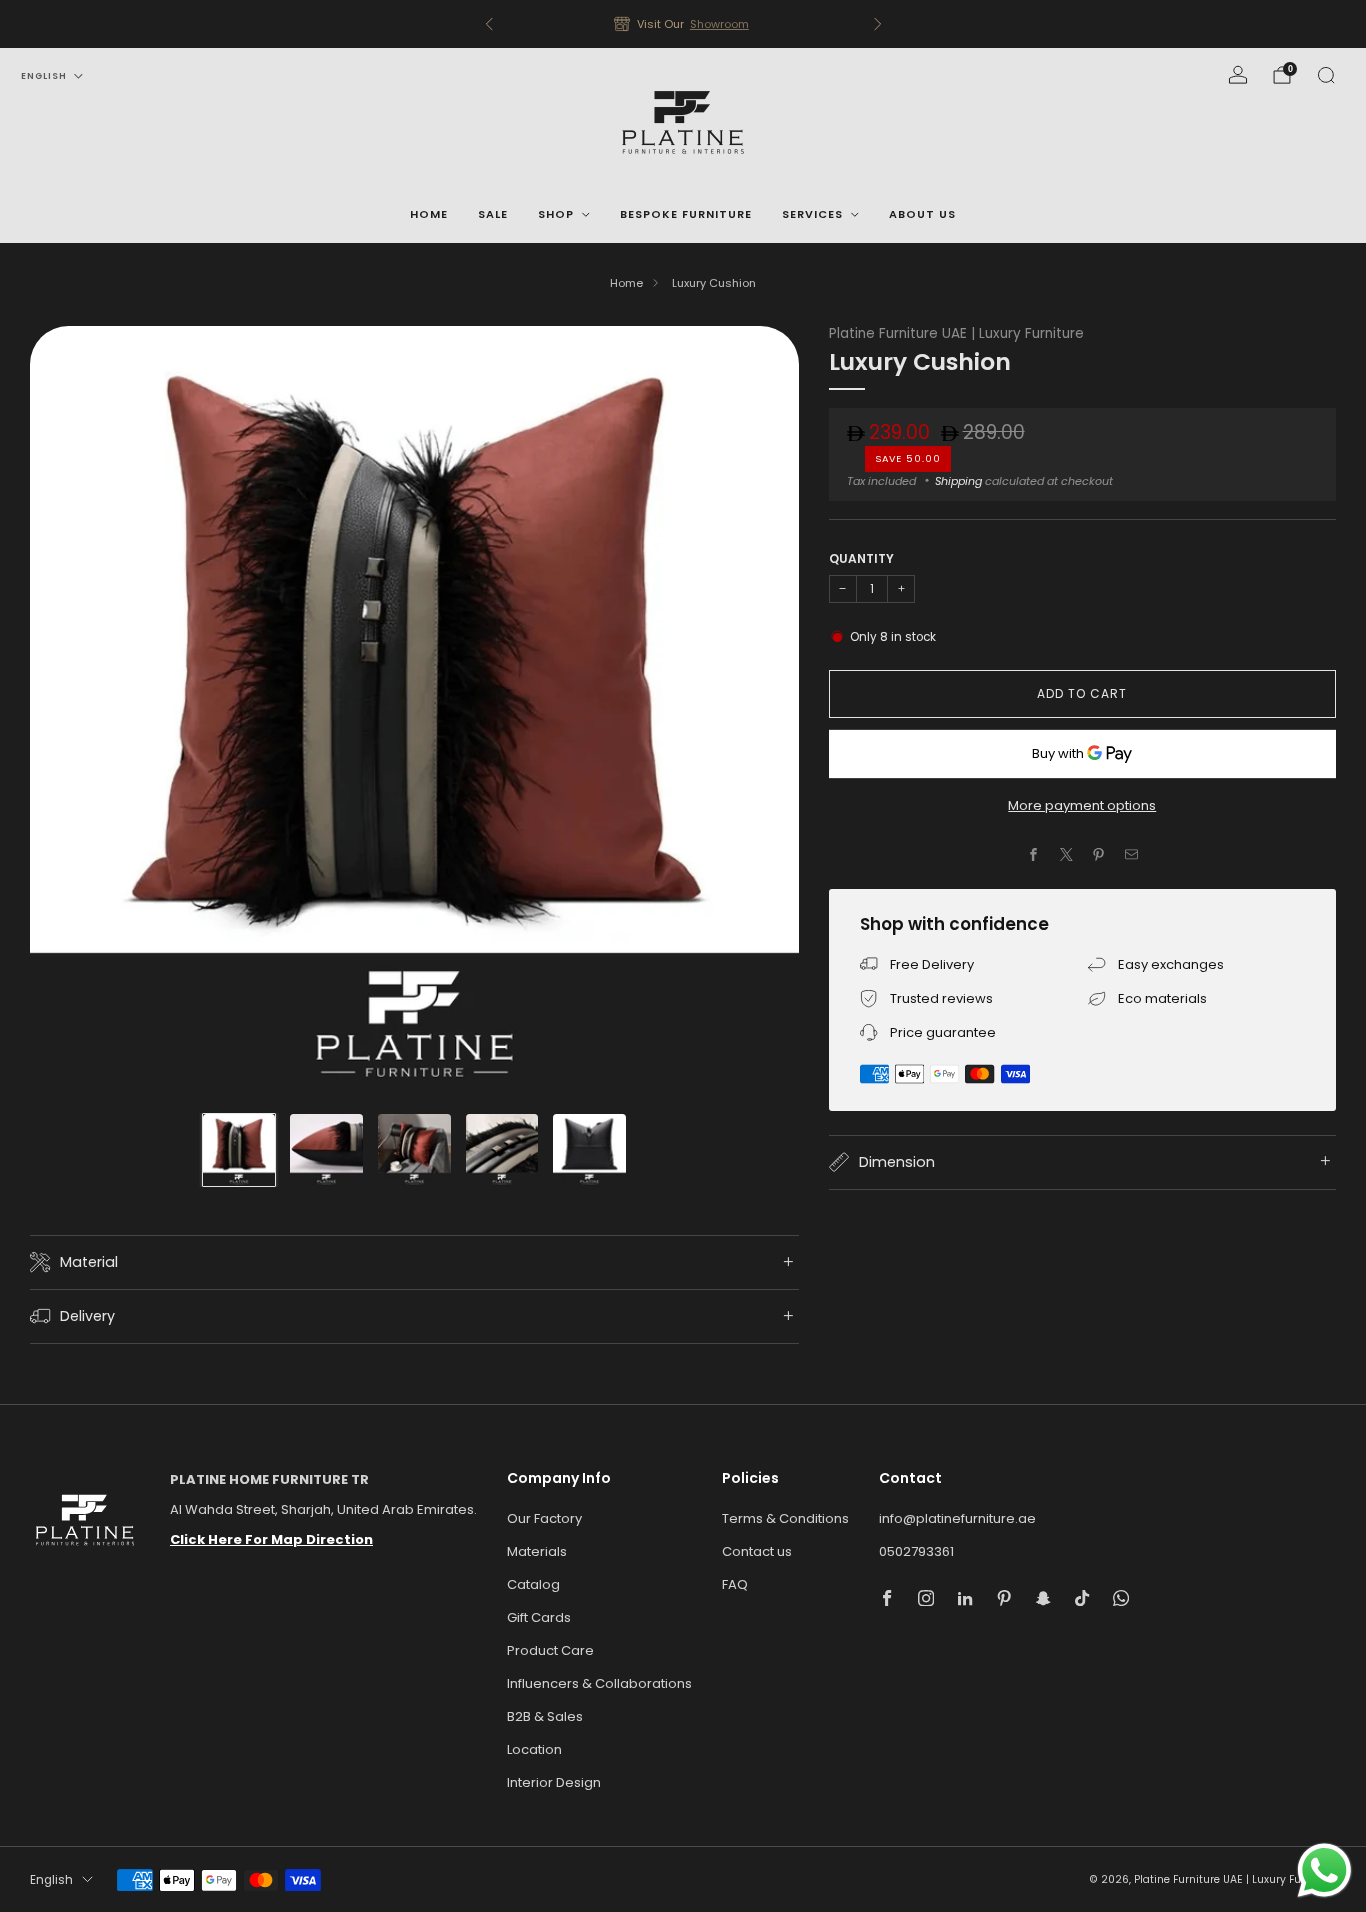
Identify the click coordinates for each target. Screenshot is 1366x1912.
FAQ (735, 1584)
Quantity (861, 558)
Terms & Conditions (785, 1518)
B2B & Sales (545, 1716)
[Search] (1326, 75)
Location (534, 1749)
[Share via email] (1131, 855)
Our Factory (544, 1518)
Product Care (550, 1650)
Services (812, 214)
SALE (493, 214)
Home (429, 214)
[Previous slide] (69, 710)
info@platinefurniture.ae (957, 1518)
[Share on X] (1066, 855)
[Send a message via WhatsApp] (1324, 1870)
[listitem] (683, 24)
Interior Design (554, 1782)
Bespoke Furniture (686, 214)
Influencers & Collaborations (599, 1683)
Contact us (757, 1551)
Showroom (719, 24)
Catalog (533, 1584)
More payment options (1082, 805)
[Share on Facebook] (1034, 855)
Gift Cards (539, 1617)
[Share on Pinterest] (1099, 855)
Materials (537, 1551)
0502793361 (916, 1551)
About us (922, 214)
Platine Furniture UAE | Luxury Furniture (956, 333)
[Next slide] (760, 710)
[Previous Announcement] (489, 24)
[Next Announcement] (878, 24)
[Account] (1238, 75)
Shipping (958, 481)
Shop (556, 214)
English (44, 76)
